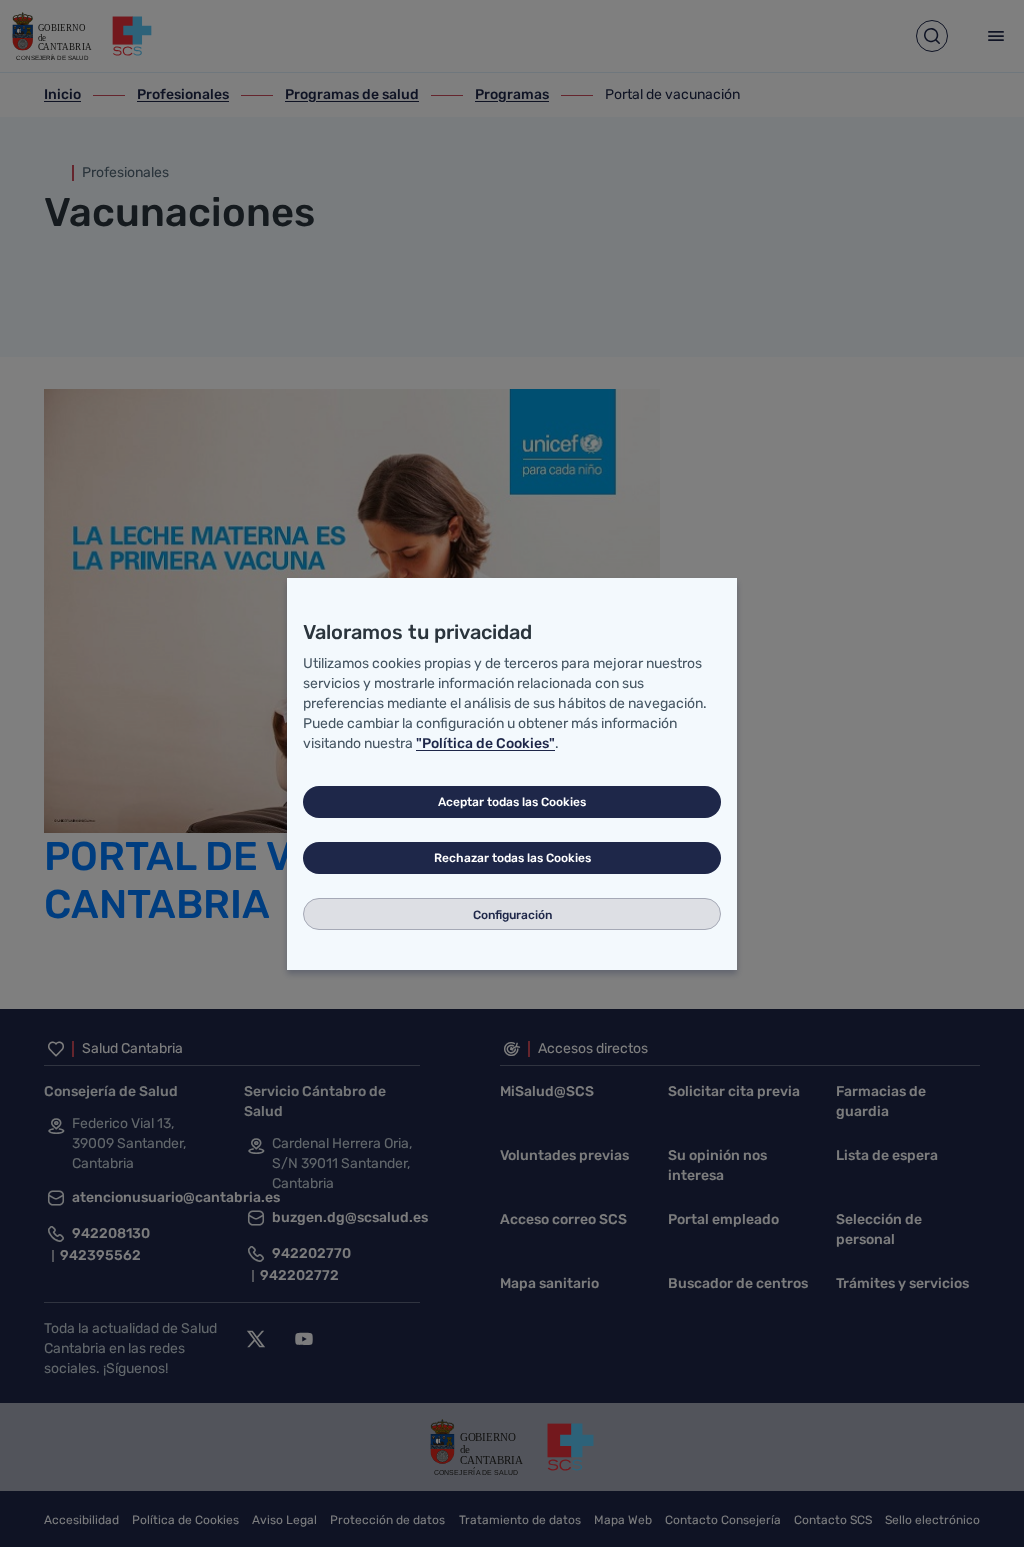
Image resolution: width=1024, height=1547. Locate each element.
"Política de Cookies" (485, 743)
